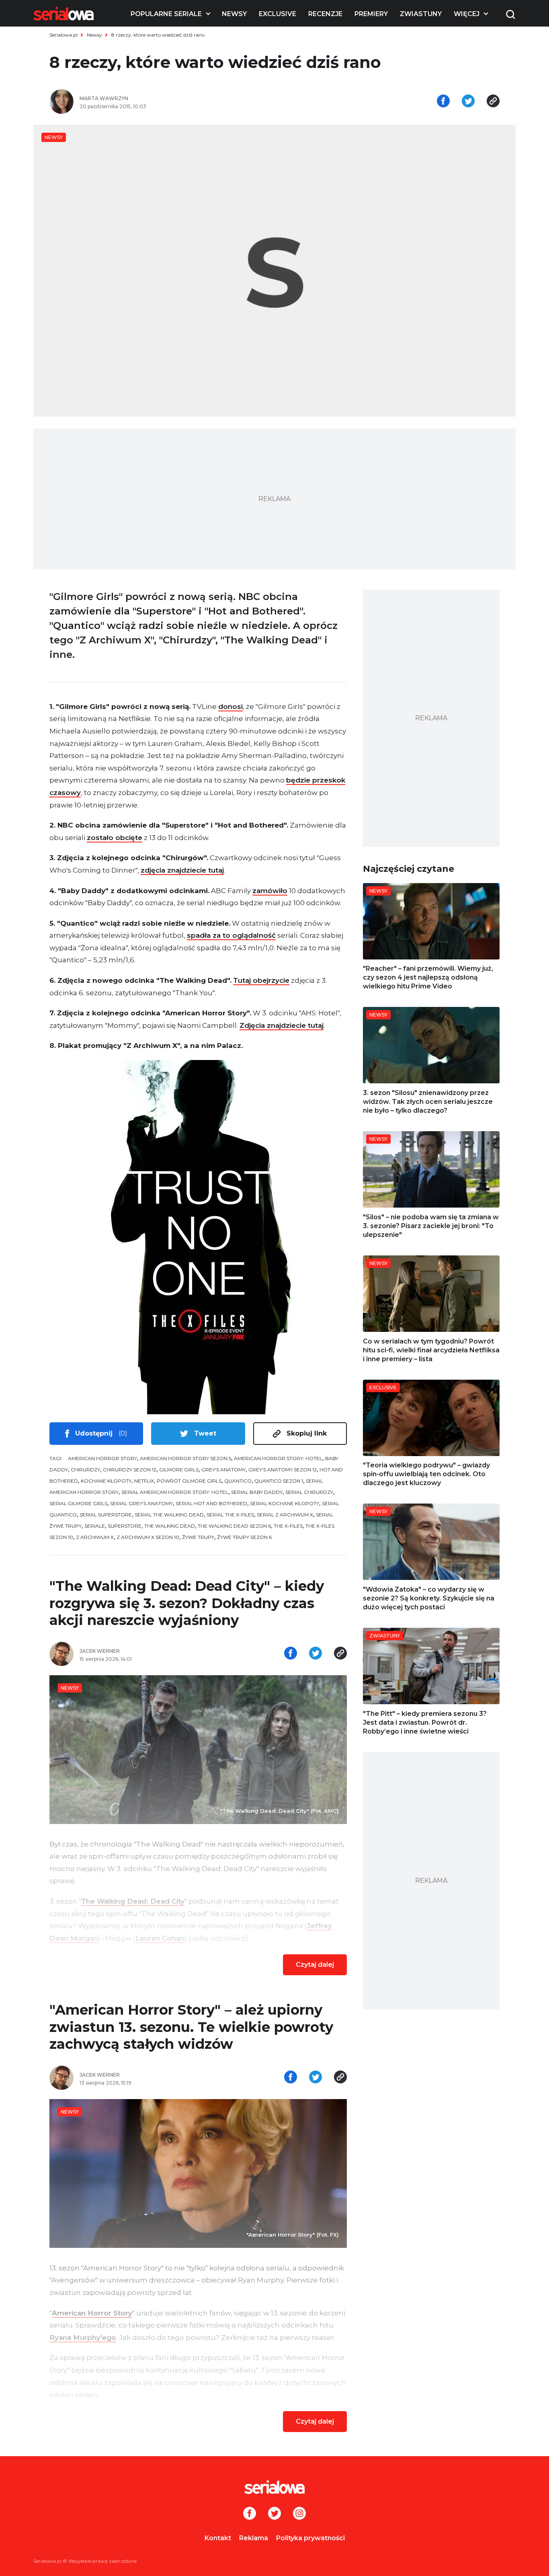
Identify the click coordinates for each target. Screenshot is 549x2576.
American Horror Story (102, 1458)
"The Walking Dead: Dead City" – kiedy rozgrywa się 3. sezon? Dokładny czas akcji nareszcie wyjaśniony (187, 1603)
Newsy (234, 14)
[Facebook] (250, 2514)
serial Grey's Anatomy (141, 1503)
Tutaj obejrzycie (261, 980)
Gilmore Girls (179, 1470)
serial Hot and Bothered (211, 1503)
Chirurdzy (85, 1470)
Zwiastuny (421, 14)
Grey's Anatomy (223, 1470)
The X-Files (288, 1526)
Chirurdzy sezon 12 (130, 1470)
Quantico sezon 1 (279, 1481)
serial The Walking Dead (169, 1515)
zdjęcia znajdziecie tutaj (182, 870)
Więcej (467, 14)
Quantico (238, 1481)
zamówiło (270, 891)
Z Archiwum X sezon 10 (148, 1537)
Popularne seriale (166, 14)
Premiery (371, 14)
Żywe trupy (198, 1537)
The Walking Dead (170, 1526)
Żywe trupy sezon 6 (244, 1537)
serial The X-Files (230, 1515)
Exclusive (278, 14)
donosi (230, 707)
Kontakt (218, 2538)
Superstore (125, 1526)
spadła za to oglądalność (231, 935)
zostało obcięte (115, 838)
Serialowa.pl (64, 35)
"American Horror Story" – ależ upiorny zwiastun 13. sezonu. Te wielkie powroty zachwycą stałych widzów (191, 2027)
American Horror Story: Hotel (278, 1458)
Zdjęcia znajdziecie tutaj (282, 1025)
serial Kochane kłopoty (285, 1503)
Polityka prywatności (310, 2538)
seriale (95, 1526)
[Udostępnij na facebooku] (443, 102)
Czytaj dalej (315, 1965)
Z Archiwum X (95, 1537)
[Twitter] (274, 2514)
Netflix (144, 1481)
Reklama (254, 2538)
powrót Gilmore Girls (189, 1481)
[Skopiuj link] (493, 102)
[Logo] (64, 14)
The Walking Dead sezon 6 (234, 1526)
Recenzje (325, 14)
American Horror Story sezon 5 (185, 1458)
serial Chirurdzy (309, 1492)
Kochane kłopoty (106, 1481)
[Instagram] (299, 2514)
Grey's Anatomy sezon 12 (283, 1470)
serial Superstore (106, 1515)
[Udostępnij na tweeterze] (468, 102)
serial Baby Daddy (257, 1492)
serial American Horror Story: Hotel (175, 1492)
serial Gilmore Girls (78, 1503)
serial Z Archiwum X (285, 1515)
